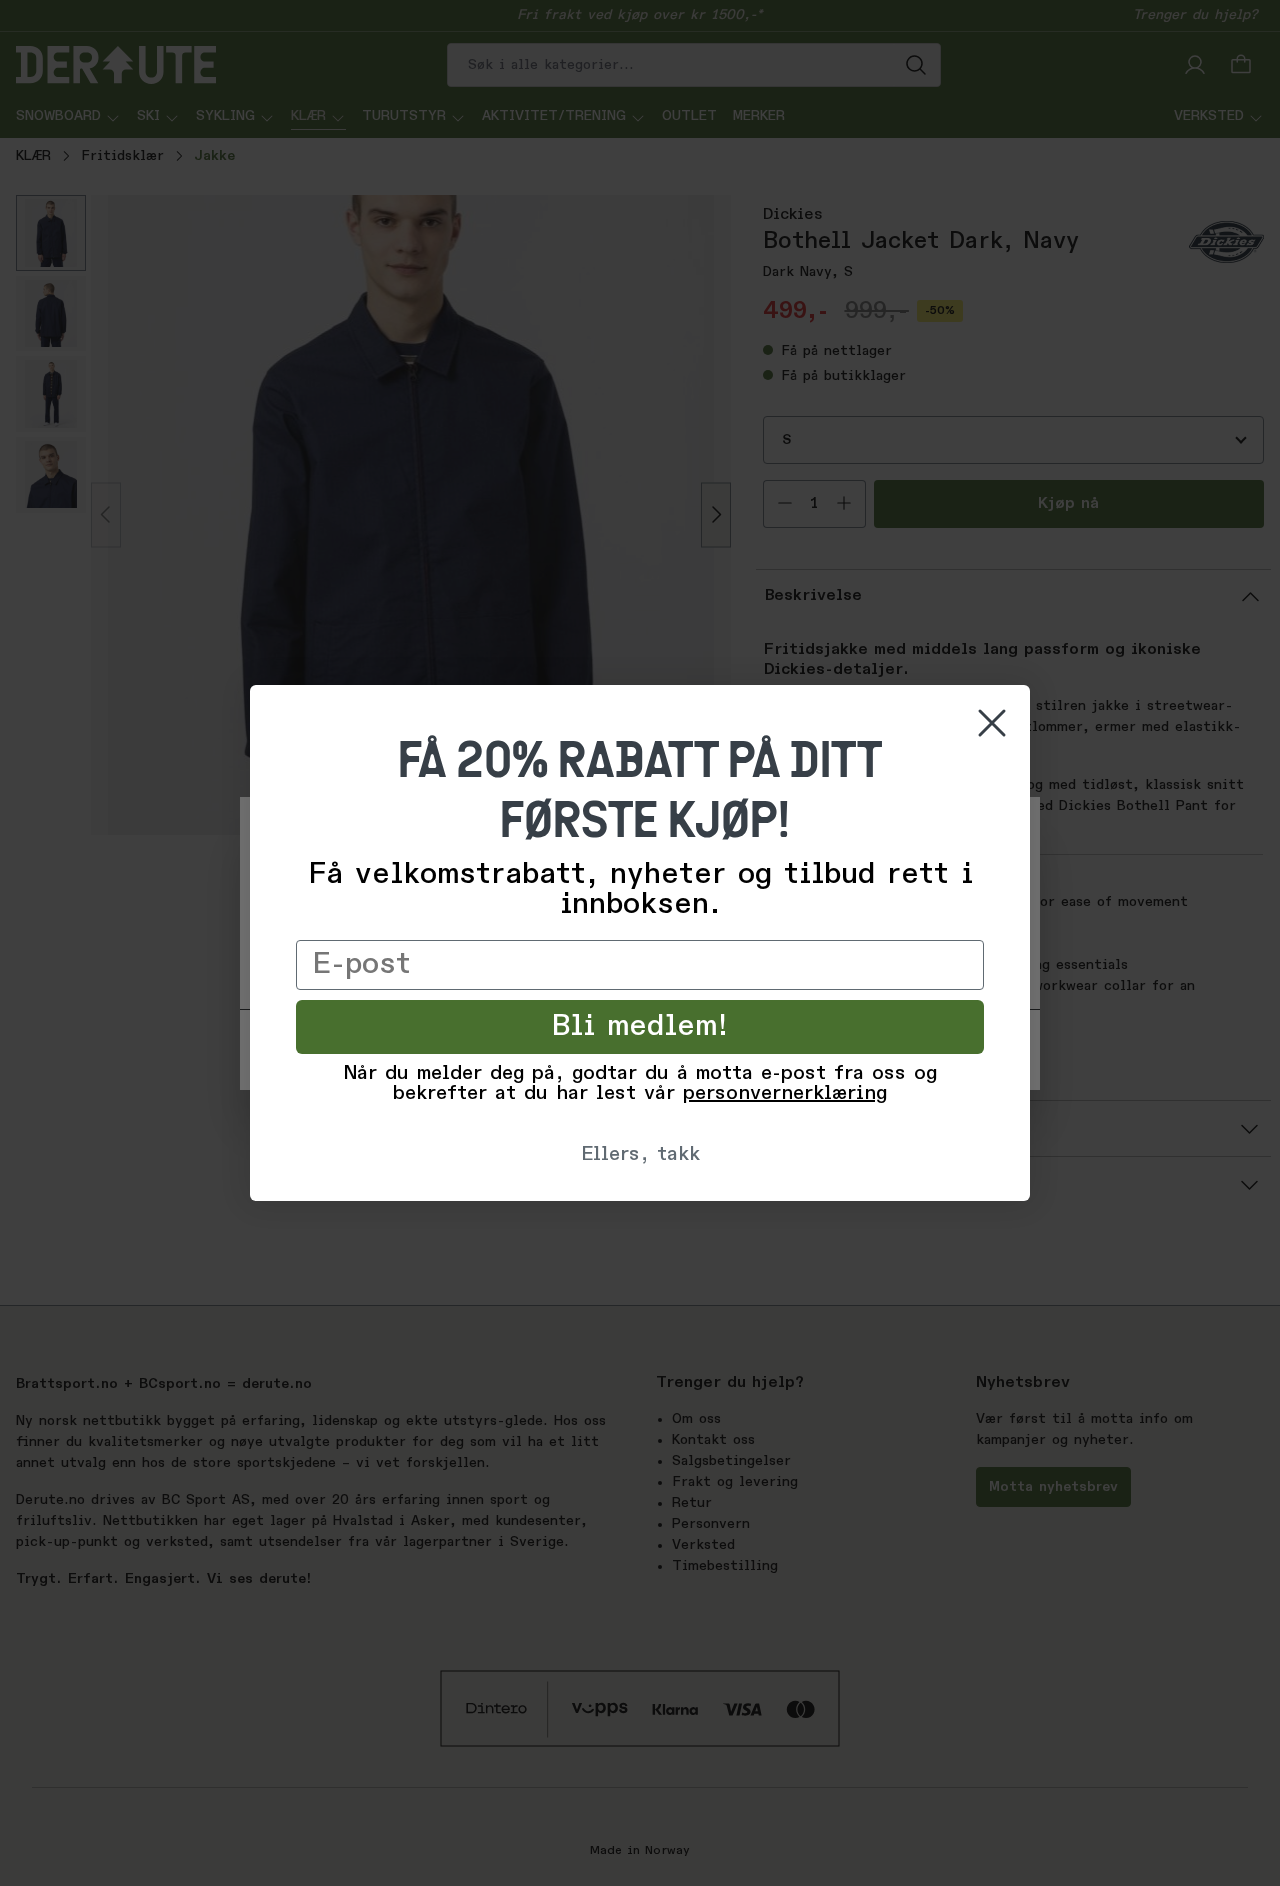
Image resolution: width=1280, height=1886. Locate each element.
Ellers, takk (640, 1155)
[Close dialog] (992, 723)
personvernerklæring (785, 1094)
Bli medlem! (640, 1027)
